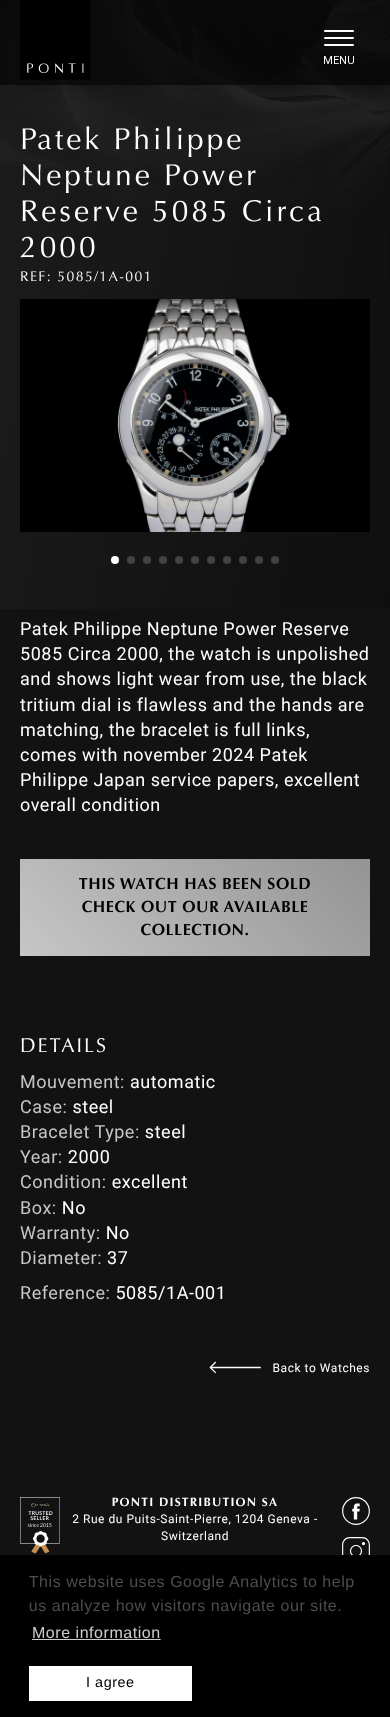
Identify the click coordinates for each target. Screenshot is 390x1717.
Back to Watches (321, 1368)
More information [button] (96, 1633)
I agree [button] (110, 1683)
